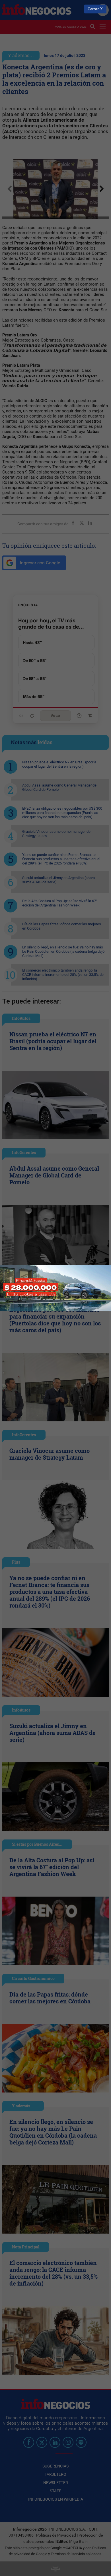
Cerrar (93, 9)
